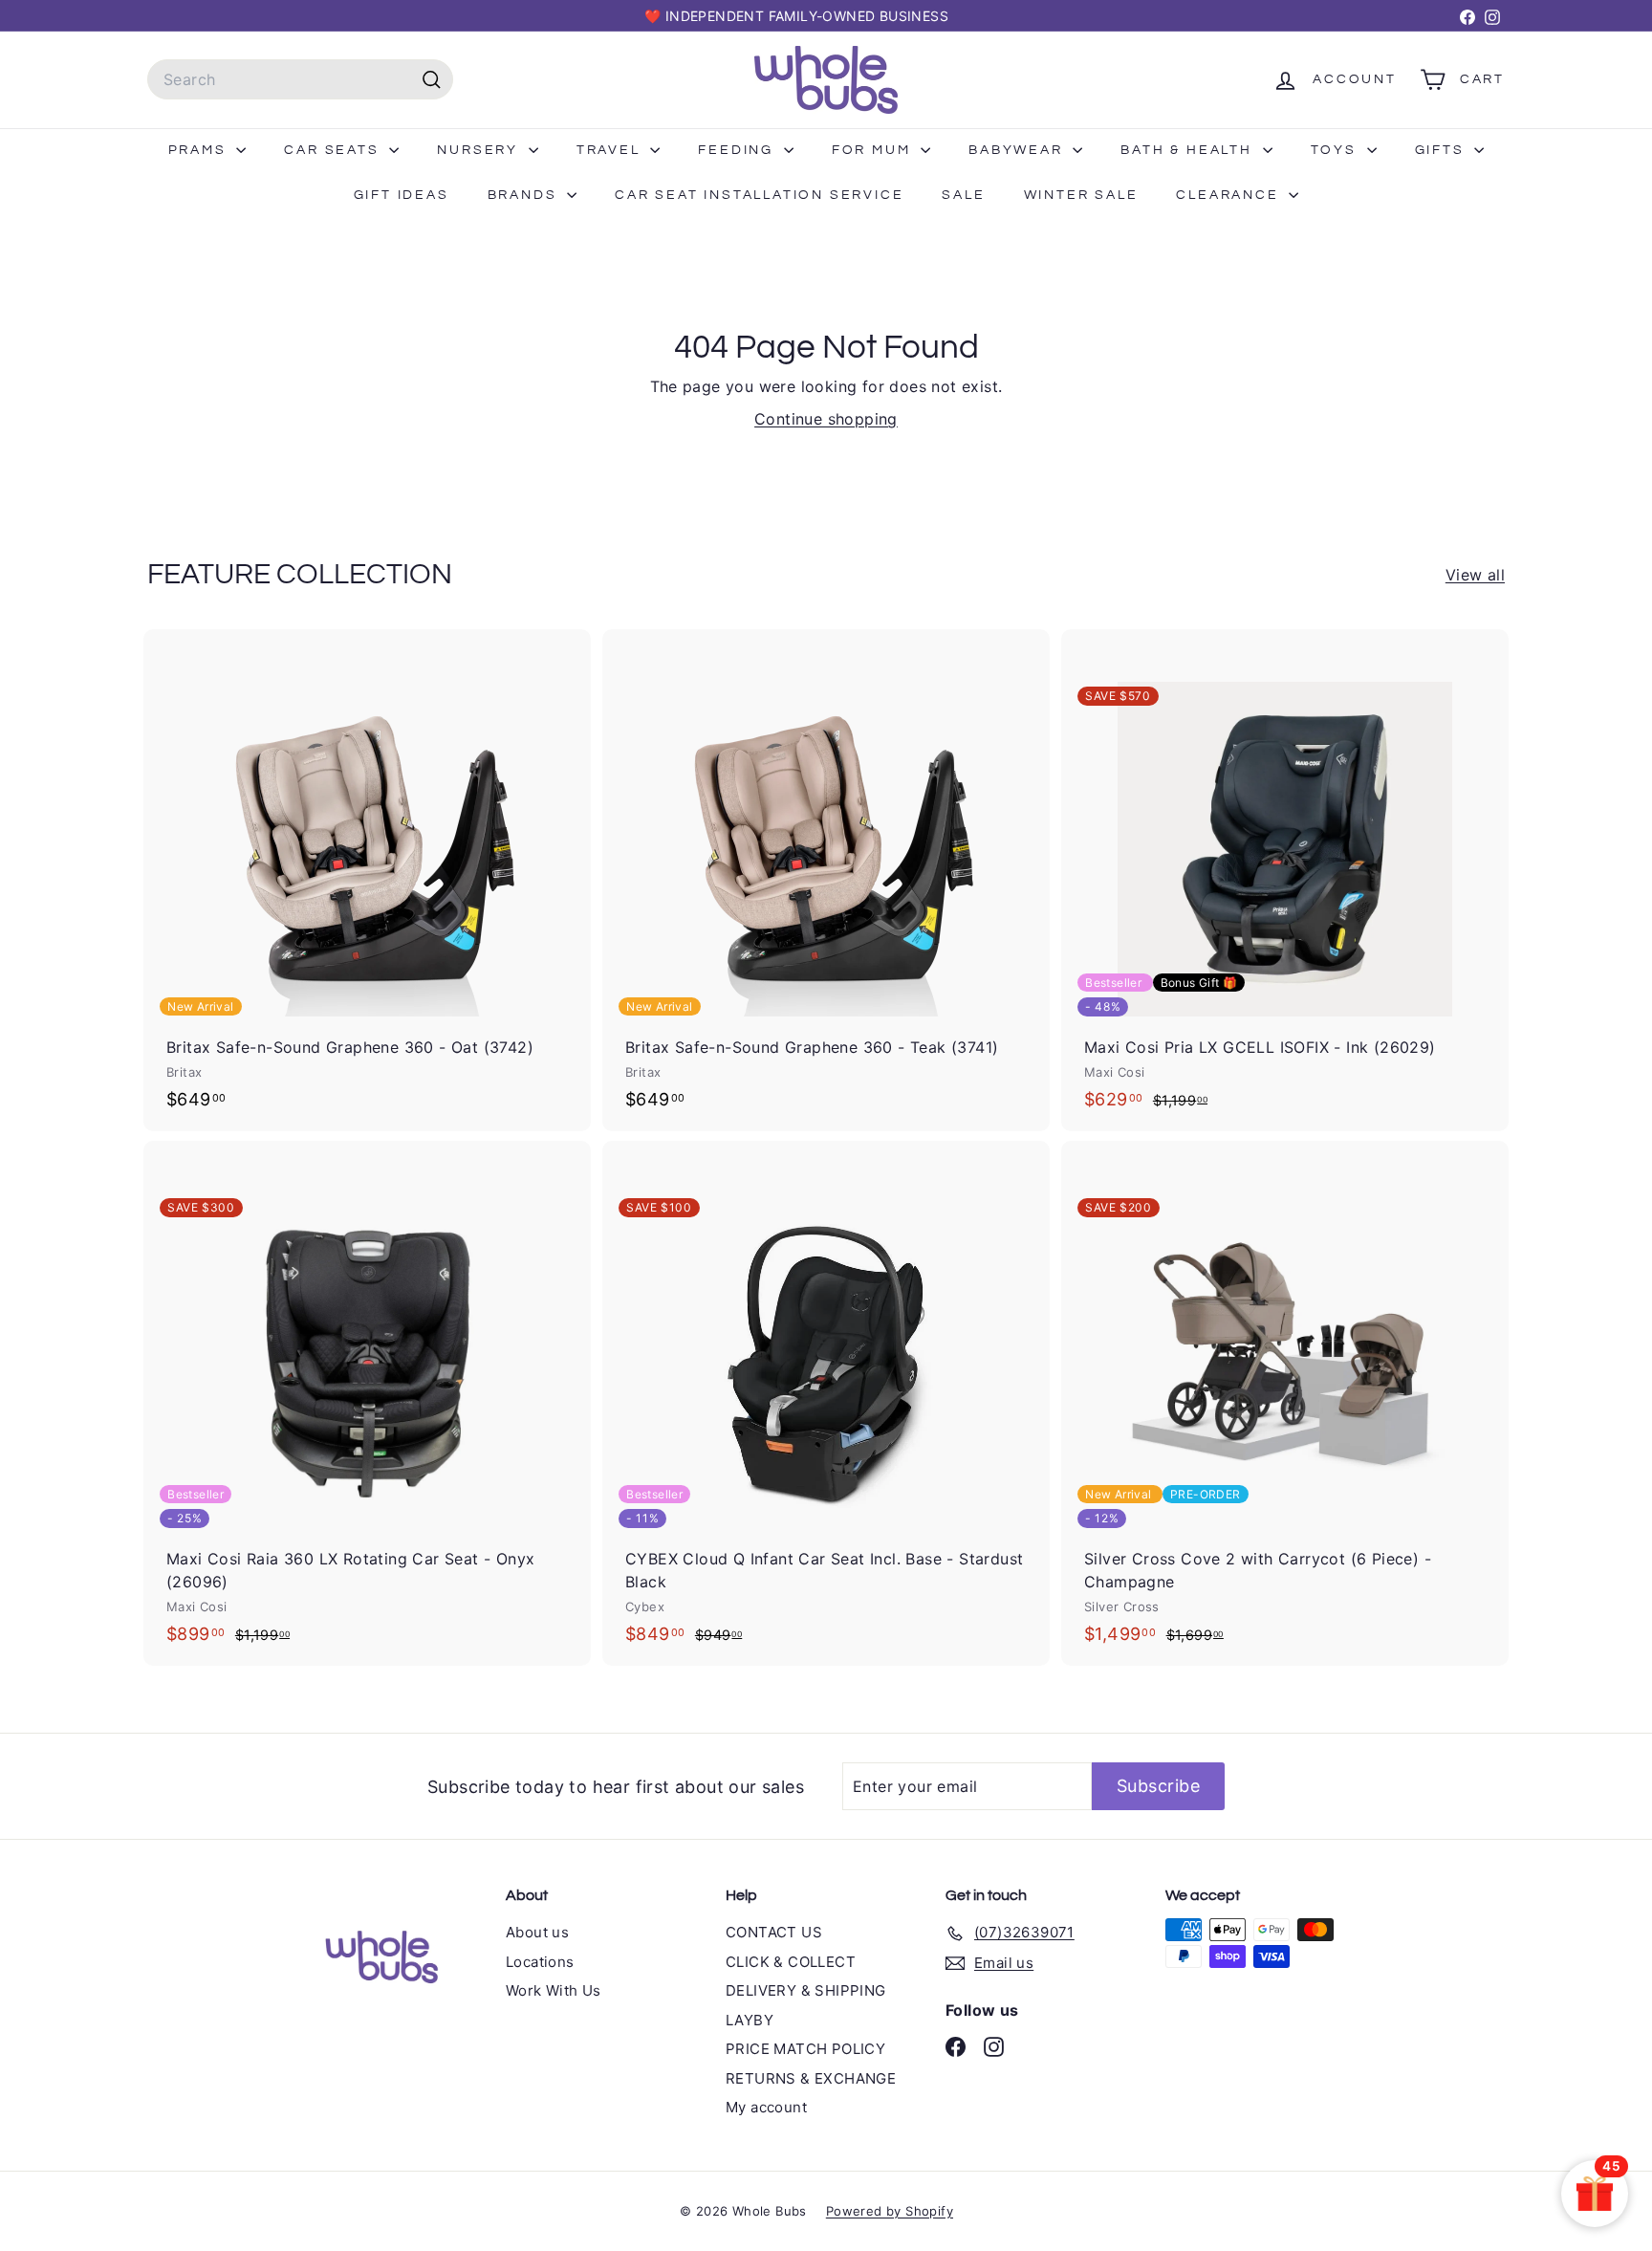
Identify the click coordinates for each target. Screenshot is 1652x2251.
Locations (540, 1962)
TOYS (1337, 150)
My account (766, 2107)
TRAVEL (611, 150)
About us (537, 1932)
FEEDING (738, 150)
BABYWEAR (1018, 150)
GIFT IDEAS (402, 195)
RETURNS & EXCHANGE (811, 2078)
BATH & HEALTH (1189, 150)
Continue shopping (826, 419)
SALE (963, 195)
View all (1475, 575)
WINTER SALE (1081, 195)
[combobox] (300, 79)
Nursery (480, 150)
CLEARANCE (1230, 195)
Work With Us (554, 1990)
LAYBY (750, 2020)
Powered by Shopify (890, 2211)
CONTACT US (774, 1932)
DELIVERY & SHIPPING (806, 1990)
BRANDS (525, 195)
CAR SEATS (334, 150)
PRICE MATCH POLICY (805, 2049)
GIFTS (1443, 150)
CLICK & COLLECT (791, 1962)
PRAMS (200, 150)
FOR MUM (874, 150)
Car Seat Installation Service (759, 195)
